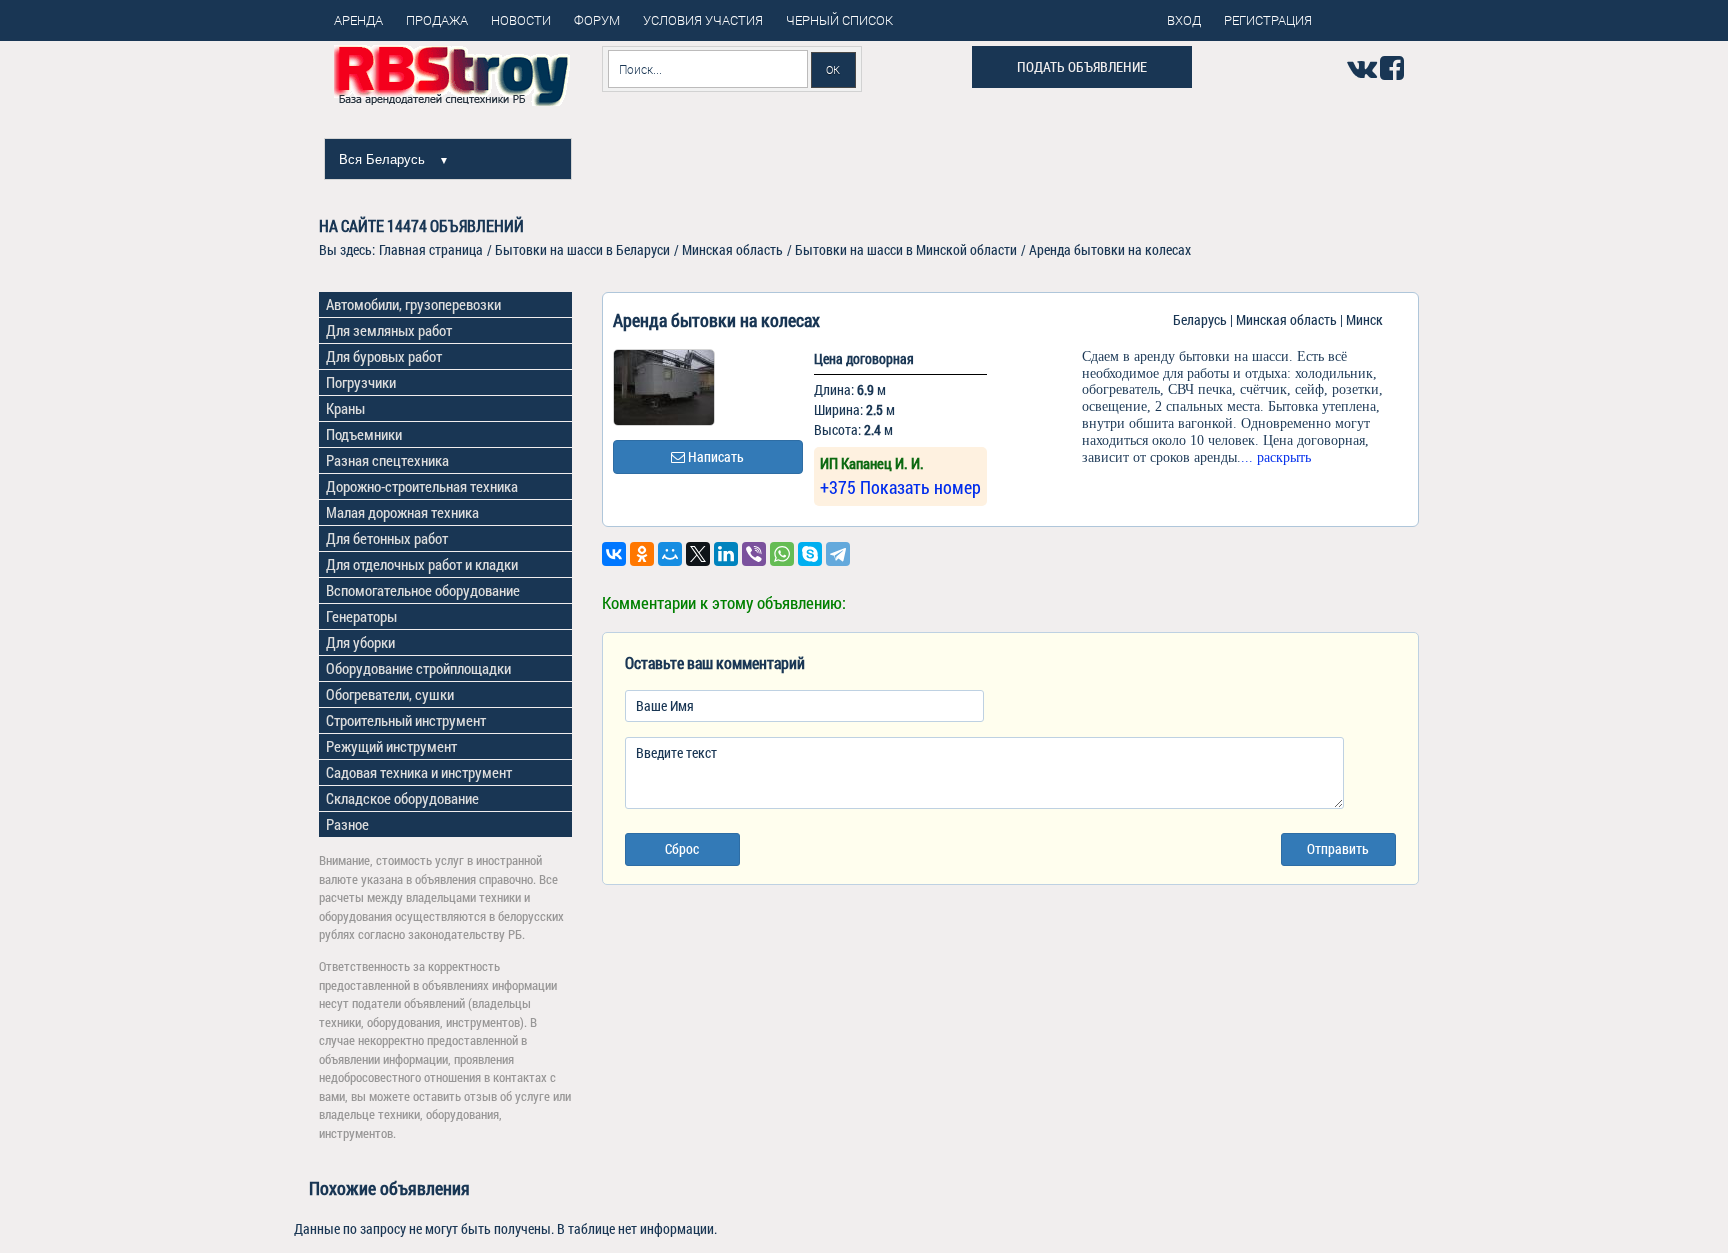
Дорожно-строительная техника (422, 486)
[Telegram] (838, 554)
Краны (345, 408)
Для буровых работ (384, 356)
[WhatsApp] (782, 554)
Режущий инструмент (391, 746)
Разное (347, 824)
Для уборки (360, 642)
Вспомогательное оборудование (423, 590)
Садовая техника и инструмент (419, 772)
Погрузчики (361, 382)
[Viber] (754, 554)
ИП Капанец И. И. (872, 463)
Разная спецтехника (387, 460)
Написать (714, 456)
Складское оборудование (402, 798)
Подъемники (364, 434)
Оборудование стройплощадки (418, 668)
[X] (698, 554)
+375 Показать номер (900, 487)
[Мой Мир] (670, 554)
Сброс (682, 848)
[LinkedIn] (726, 554)
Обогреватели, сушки (390, 694)
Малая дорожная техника (402, 512)
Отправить (1338, 848)
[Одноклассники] (642, 554)
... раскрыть (1276, 457)
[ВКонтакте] (614, 554)
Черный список (839, 20)
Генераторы (361, 616)
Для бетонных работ (387, 538)
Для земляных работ (389, 330)
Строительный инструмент (406, 720)
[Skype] (810, 554)
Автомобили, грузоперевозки (413, 304)
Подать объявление (1082, 66)
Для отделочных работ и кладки (422, 564)
